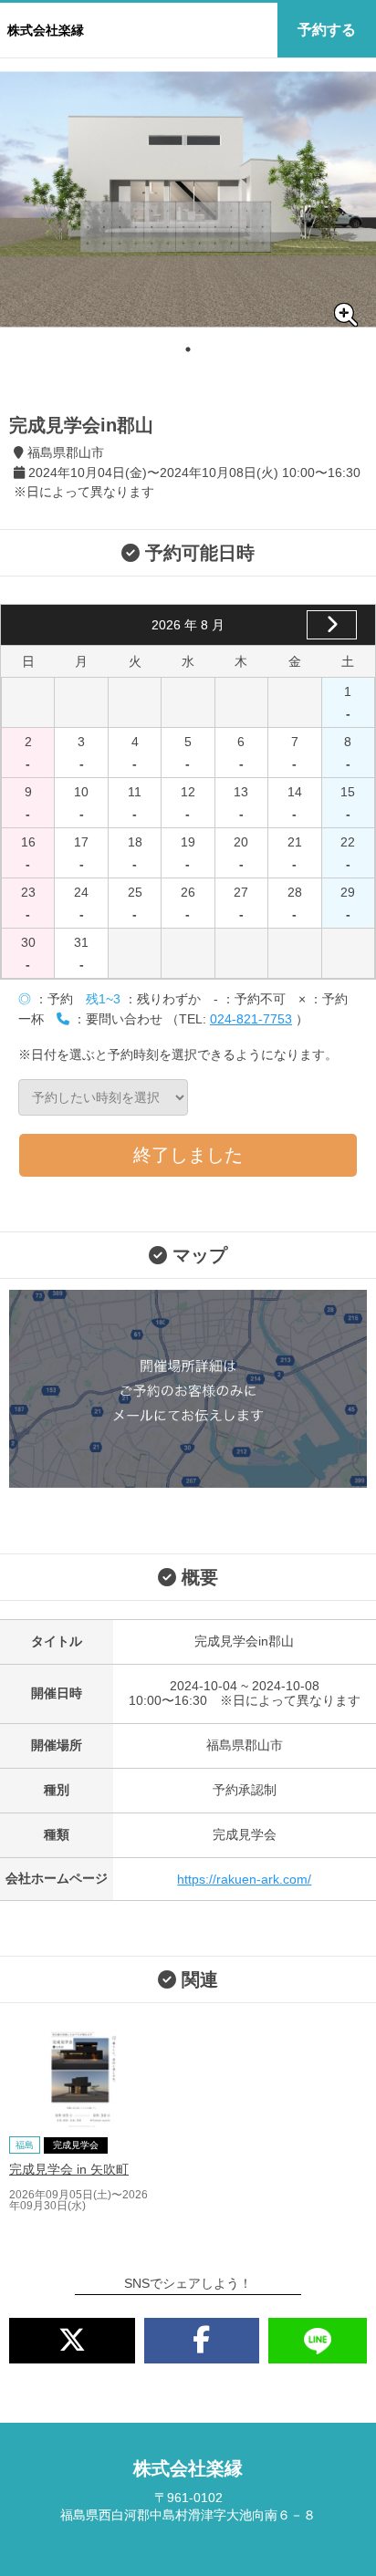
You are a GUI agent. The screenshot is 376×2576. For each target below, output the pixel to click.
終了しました (188, 1155)
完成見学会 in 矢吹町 (69, 2169)
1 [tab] (188, 349)
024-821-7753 (251, 1019)
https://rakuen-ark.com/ (244, 1879)
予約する (327, 30)
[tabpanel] (188, 199)
